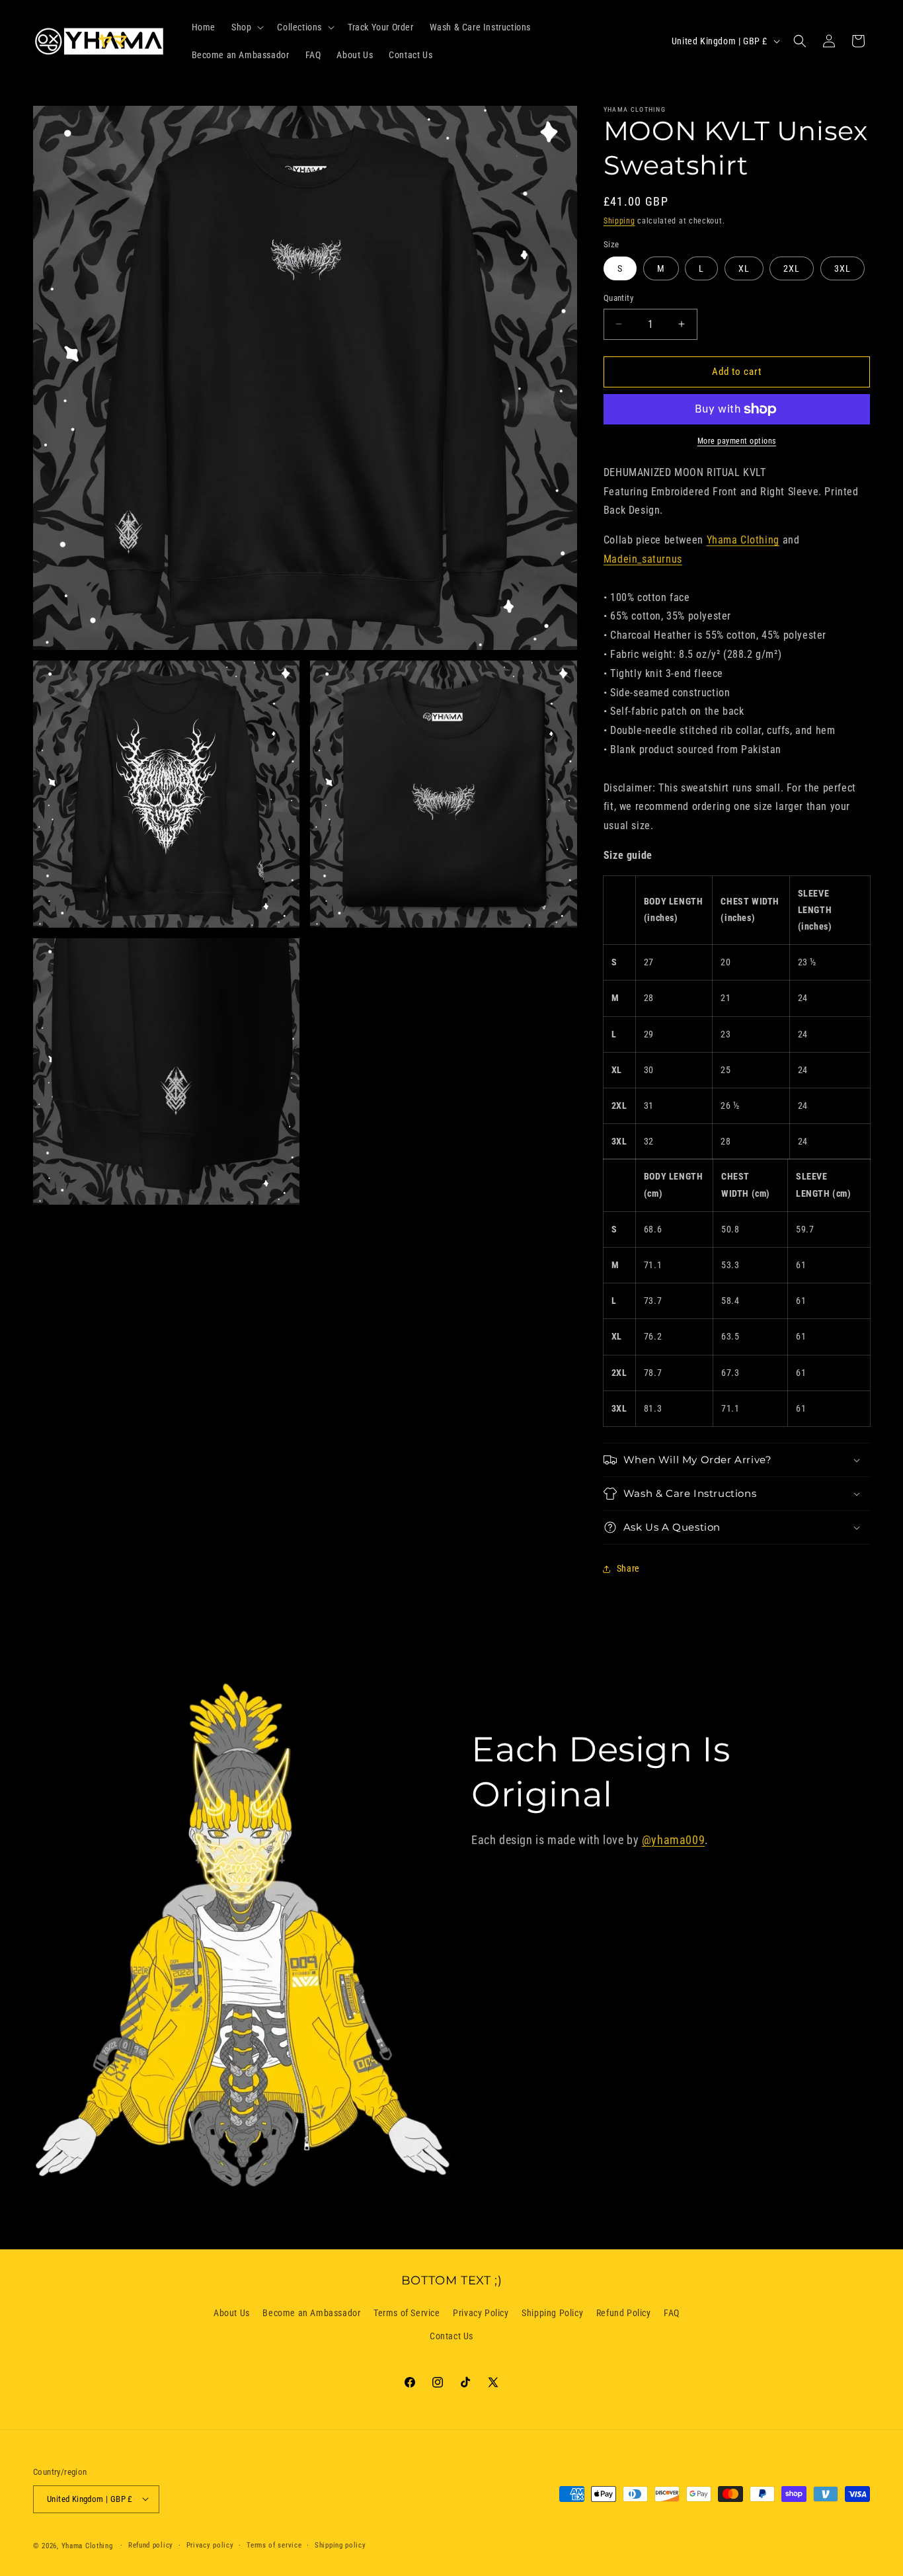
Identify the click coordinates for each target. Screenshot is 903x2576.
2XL (792, 268)
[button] (246, 27)
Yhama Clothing (743, 540)
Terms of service (274, 2545)
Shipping (619, 221)
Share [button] (628, 1568)
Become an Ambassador (311, 2313)
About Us (232, 2313)
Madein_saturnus (643, 559)
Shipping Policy (552, 2313)
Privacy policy (210, 2545)
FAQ (672, 2313)
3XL (843, 268)
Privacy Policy (481, 2313)
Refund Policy (624, 2313)
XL (744, 268)
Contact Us (451, 2337)
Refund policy (151, 2545)
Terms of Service (407, 2313)
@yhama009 (673, 1840)
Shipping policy (340, 2545)
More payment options (737, 441)
